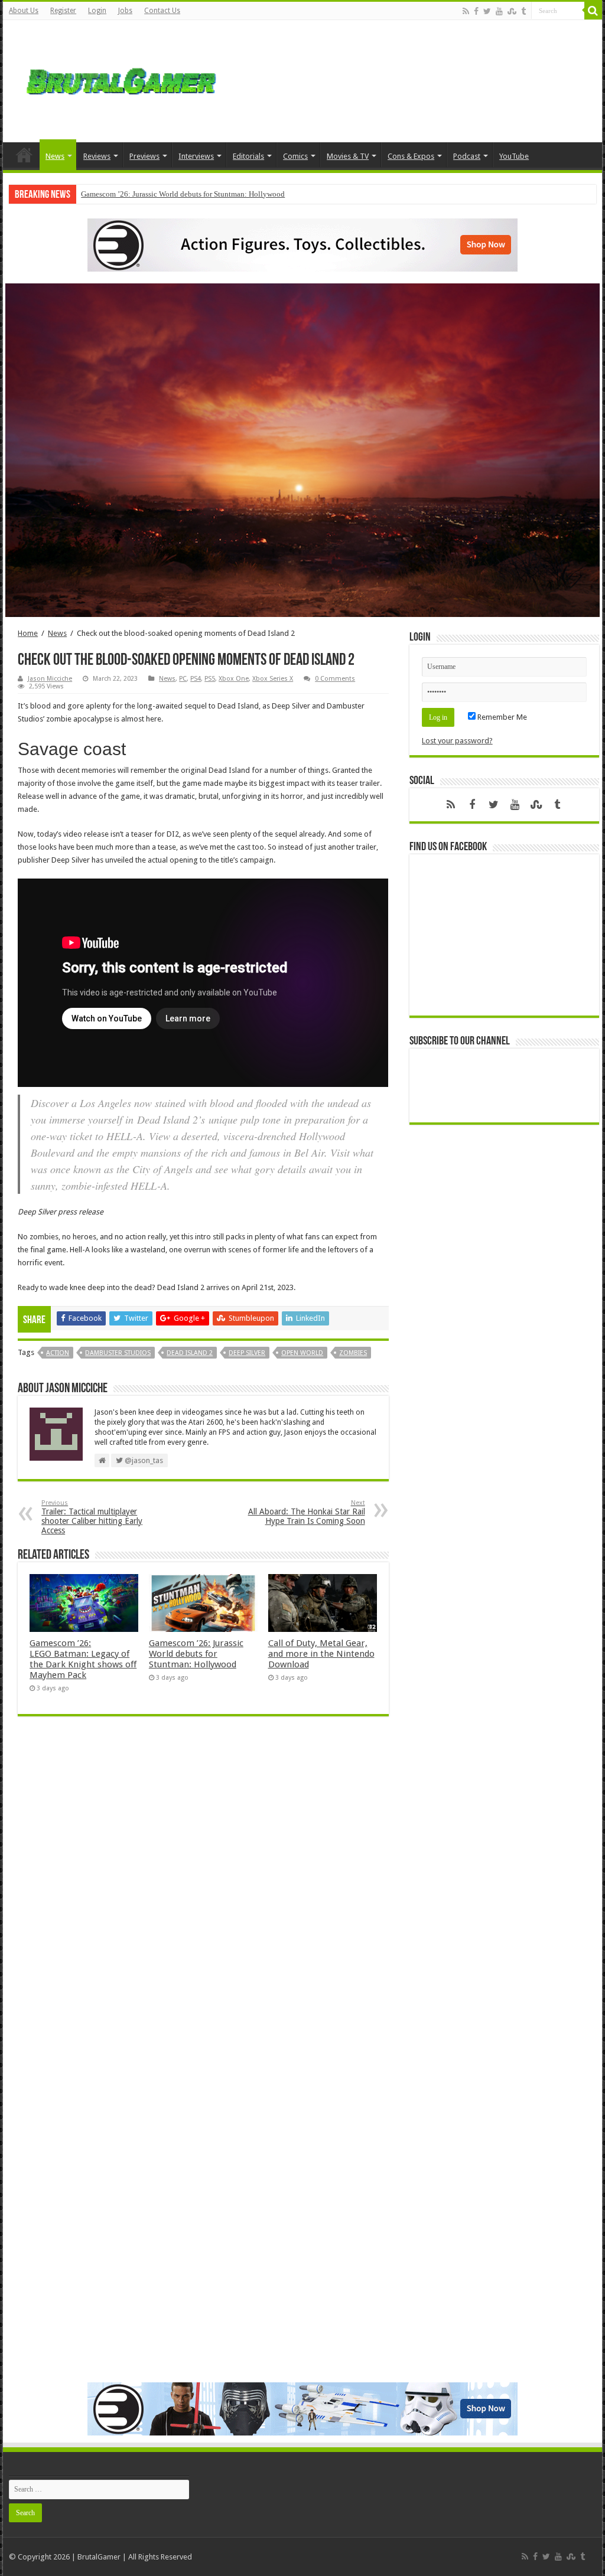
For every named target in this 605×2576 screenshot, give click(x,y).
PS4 (196, 679)
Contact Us (162, 11)
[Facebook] (476, 11)
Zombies (353, 1353)
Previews (144, 156)
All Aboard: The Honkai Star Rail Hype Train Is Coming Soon (307, 1512)
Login (97, 11)
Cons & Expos (411, 156)
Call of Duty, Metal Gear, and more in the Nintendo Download (321, 1654)
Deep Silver (247, 1353)
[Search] (593, 11)
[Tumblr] (523, 11)
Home (24, 155)
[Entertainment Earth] (302, 244)
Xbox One (234, 679)
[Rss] (466, 11)
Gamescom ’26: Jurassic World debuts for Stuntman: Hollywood (183, 194)
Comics (295, 156)
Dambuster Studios (118, 1353)
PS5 (210, 679)
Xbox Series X (273, 679)
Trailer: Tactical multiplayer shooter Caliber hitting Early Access (92, 1517)
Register (63, 11)
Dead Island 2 (190, 1353)
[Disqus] (203, 1896)
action (58, 1353)
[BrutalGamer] (121, 79)
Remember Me (501, 717)
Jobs (125, 11)
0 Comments (335, 679)
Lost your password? (457, 741)
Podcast (467, 156)
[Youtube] (499, 11)
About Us (24, 11)
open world (302, 1353)
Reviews (97, 156)
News (55, 156)
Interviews (196, 156)
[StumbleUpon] (512, 11)
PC (183, 679)
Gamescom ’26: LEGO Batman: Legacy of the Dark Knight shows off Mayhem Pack (83, 1659)
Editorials (248, 156)
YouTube (514, 156)
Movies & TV (348, 156)
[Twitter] (487, 11)
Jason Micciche (50, 679)
